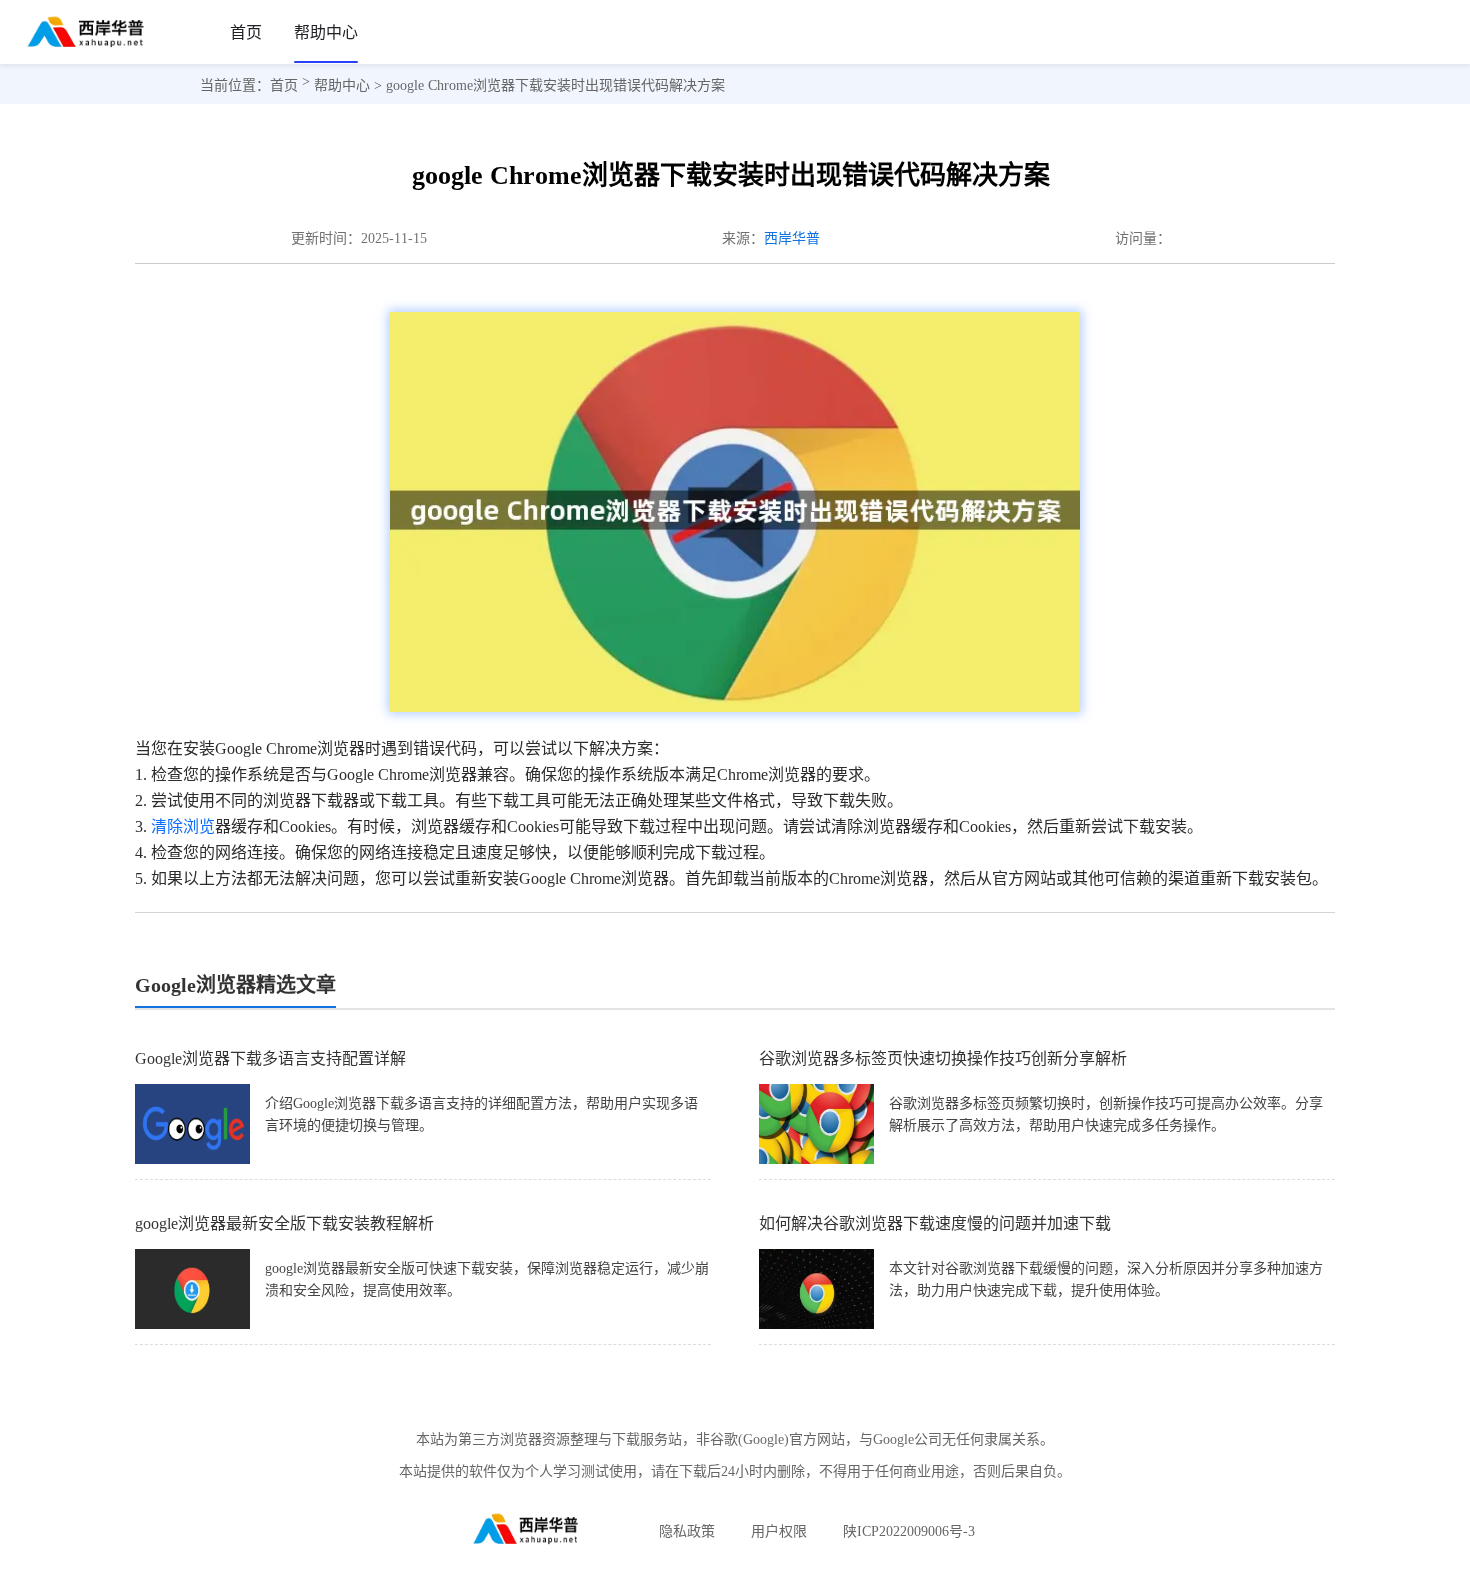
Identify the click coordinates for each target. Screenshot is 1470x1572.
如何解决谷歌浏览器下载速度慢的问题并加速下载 (935, 1223)
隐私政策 (687, 1531)
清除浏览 (183, 826)
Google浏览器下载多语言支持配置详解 (270, 1058)
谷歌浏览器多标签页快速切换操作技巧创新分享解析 (943, 1058)
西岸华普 (792, 238)
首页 (246, 32)
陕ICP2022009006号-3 (909, 1531)
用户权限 (779, 1531)
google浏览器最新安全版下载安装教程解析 (284, 1223)
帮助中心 (326, 32)
